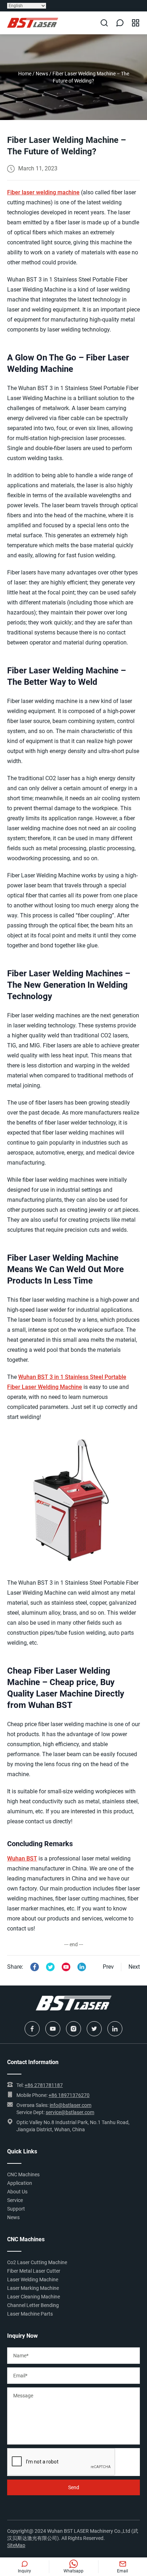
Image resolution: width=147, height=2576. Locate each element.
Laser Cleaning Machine (34, 2297)
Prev (108, 1967)
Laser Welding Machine (33, 2279)
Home (25, 74)
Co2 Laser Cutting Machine (37, 2262)
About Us (17, 2192)
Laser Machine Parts (30, 2314)
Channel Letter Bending (33, 2305)
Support (16, 2209)
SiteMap (16, 2545)
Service (15, 2200)
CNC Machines (23, 2174)
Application (20, 2183)
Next (134, 1967)
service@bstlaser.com (70, 2112)
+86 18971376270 (69, 2095)
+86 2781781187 (44, 2085)
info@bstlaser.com (70, 2105)
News (42, 74)
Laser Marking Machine (33, 2288)
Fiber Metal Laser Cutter (34, 2271)
